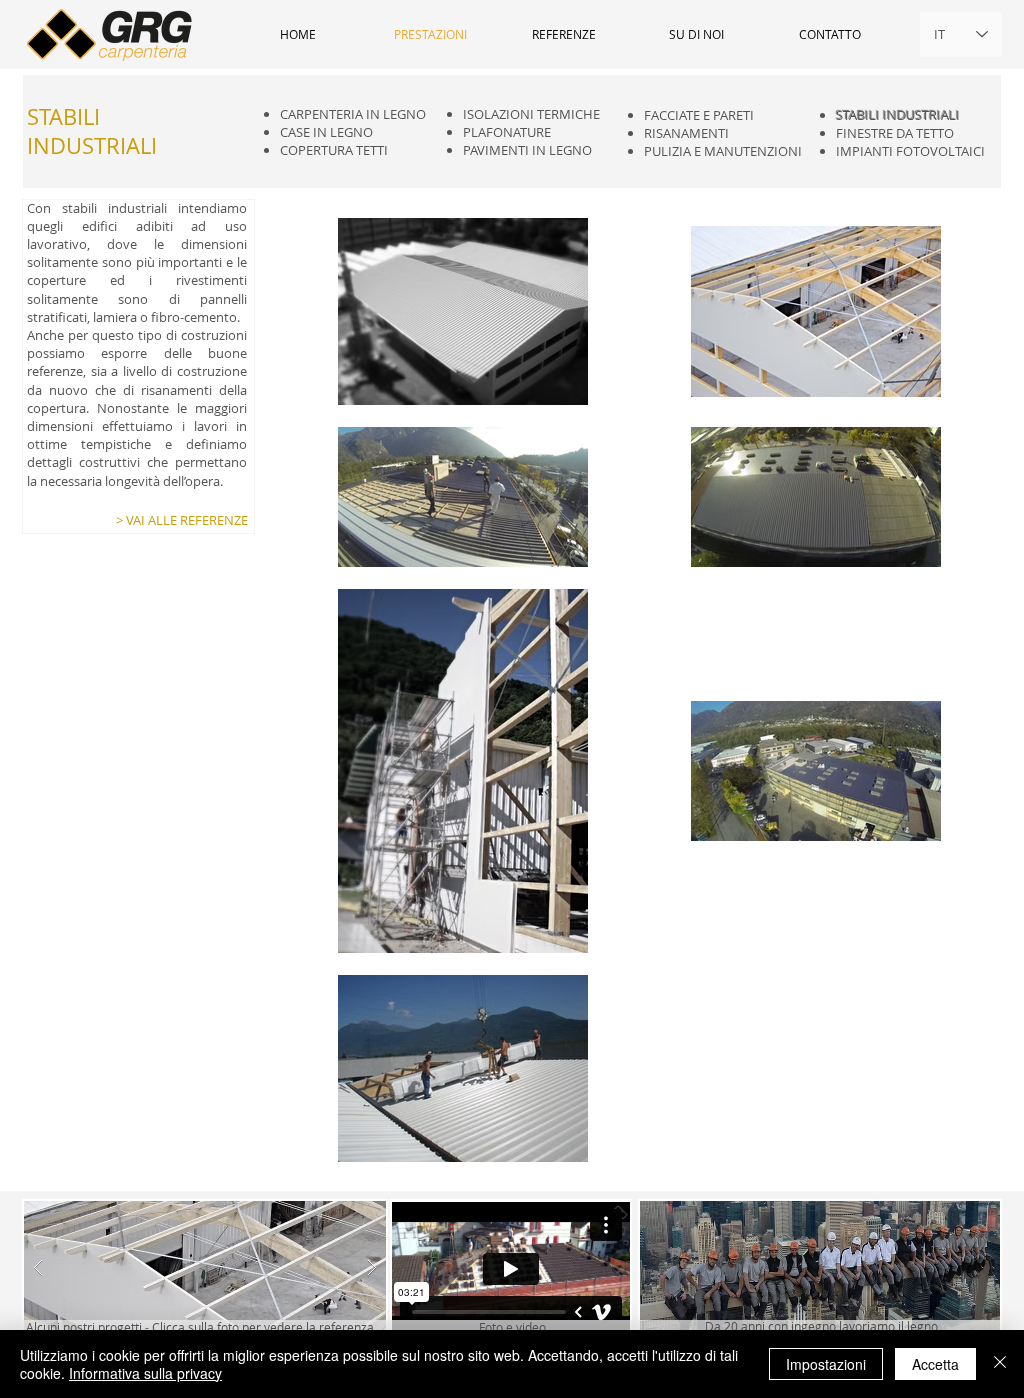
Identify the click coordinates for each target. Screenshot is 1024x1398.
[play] (339, 1215)
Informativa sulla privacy (145, 1373)
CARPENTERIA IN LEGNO (353, 114)
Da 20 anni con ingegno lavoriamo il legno (821, 1326)
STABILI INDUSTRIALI (898, 115)
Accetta (935, 1364)
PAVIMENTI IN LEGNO (527, 150)
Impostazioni (826, 1364)
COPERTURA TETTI (334, 150)
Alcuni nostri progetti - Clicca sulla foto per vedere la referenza (200, 1327)
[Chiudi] (1000, 1364)
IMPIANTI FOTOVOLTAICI (910, 151)
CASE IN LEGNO (326, 132)
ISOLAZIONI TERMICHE (531, 114)
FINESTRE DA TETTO (895, 133)
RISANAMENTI (686, 133)
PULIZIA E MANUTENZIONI (723, 151)
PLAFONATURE (507, 132)
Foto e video (512, 1327)
